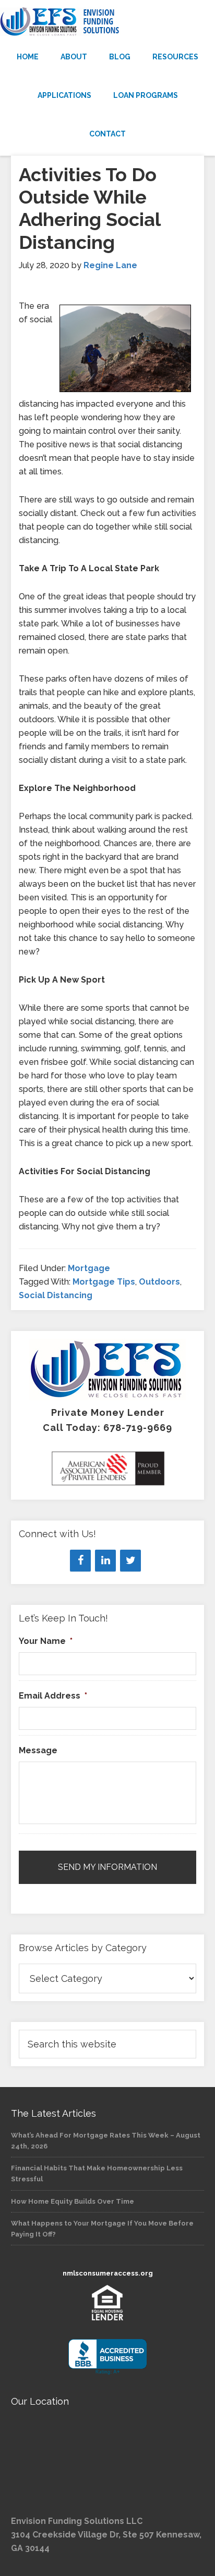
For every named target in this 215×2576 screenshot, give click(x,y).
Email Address (53, 1696)
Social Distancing (56, 1295)
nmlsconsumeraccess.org (108, 2273)
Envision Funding (107, 22)
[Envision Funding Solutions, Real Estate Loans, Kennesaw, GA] (107, 2357)
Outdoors (159, 1282)
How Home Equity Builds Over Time (73, 2201)
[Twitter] (130, 1561)
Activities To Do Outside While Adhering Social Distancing (89, 208)
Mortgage (89, 1268)
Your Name (46, 1641)
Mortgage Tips (104, 1282)
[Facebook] (80, 1561)
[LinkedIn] (105, 1561)
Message (38, 1750)
